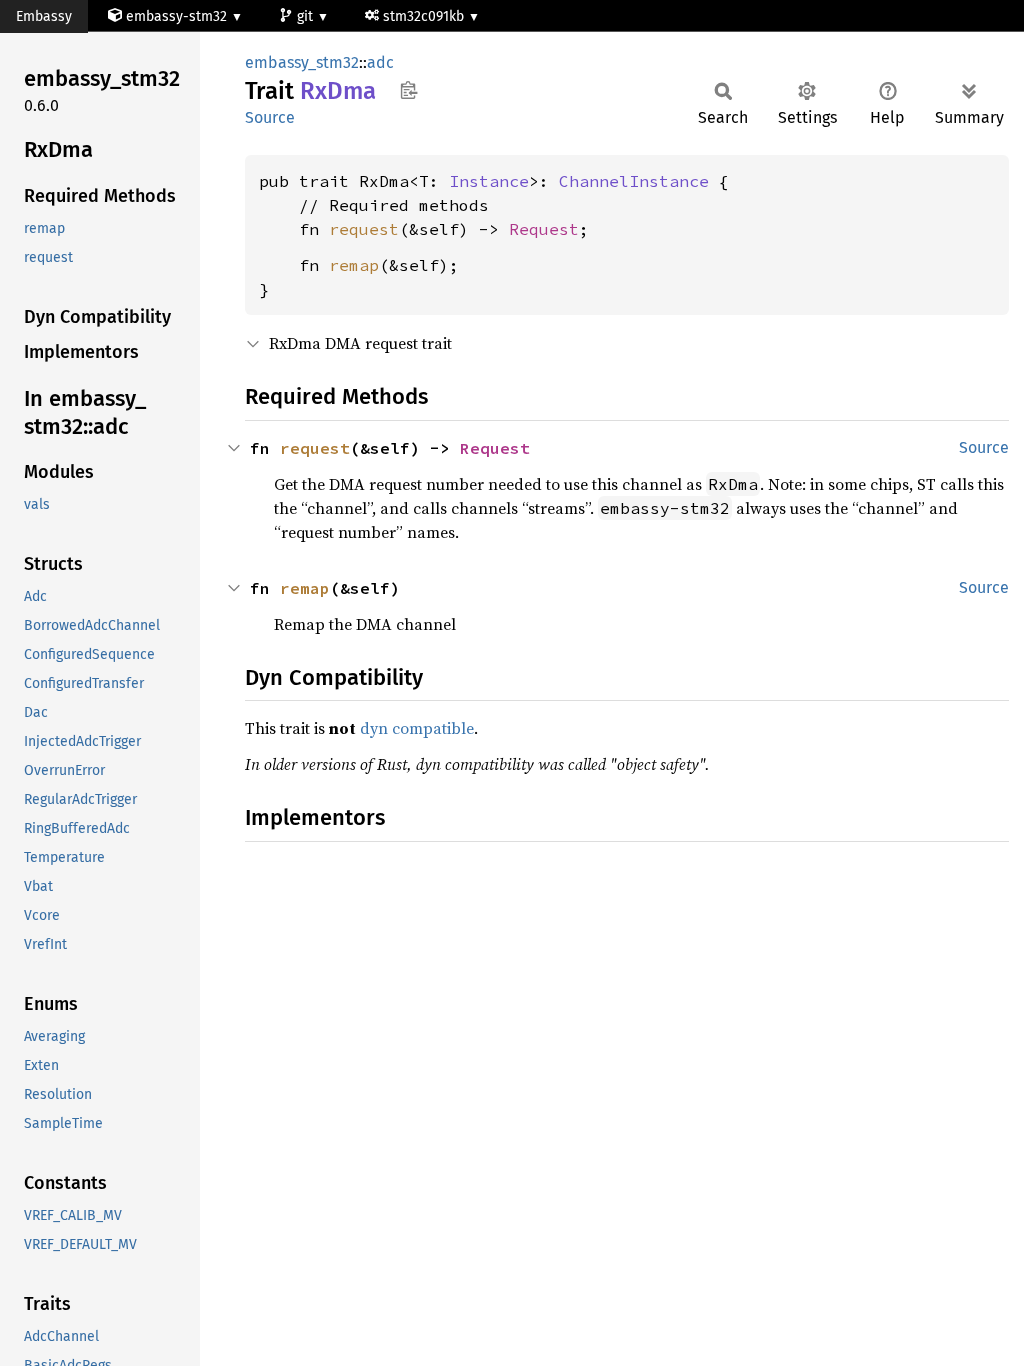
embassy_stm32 (302, 62)
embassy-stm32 (176, 16)
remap (354, 265)
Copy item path (408, 90)
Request (544, 229)
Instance (489, 181)
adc (380, 62)
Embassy (44, 16)
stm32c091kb (425, 16)
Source (270, 117)
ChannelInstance (634, 181)
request (364, 229)
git (307, 16)
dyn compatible (417, 728)
